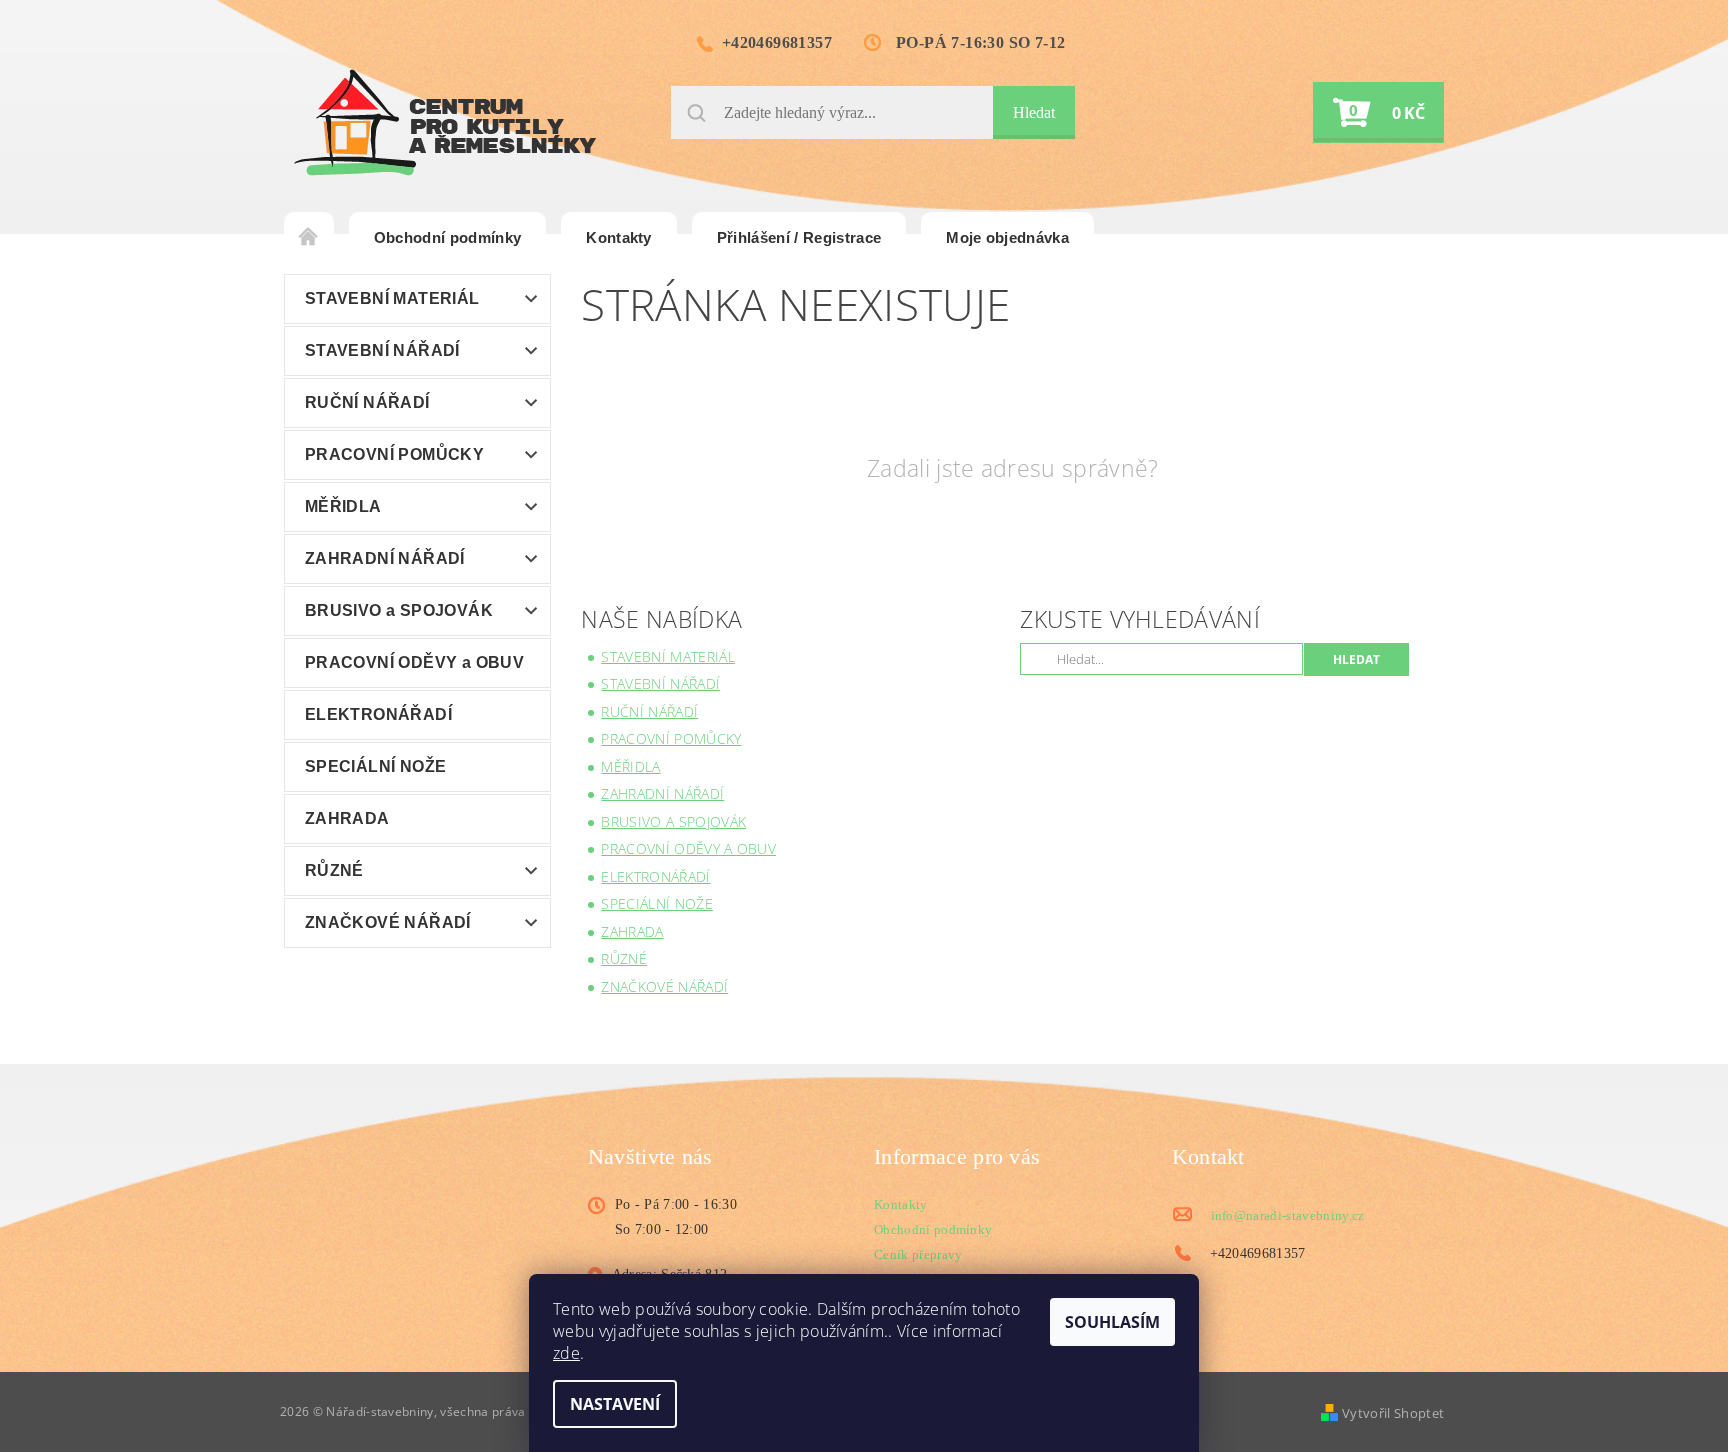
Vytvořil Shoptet (1393, 1413)
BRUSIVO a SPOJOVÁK (399, 610)
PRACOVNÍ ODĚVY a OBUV (414, 662)
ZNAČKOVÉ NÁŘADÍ (388, 922)
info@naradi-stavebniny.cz (1288, 1215)
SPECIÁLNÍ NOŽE (376, 766)
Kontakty (619, 237)
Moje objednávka (1007, 237)
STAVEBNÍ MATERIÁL (392, 298)
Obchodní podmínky (447, 237)
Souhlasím (1112, 1322)
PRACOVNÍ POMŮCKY (394, 454)
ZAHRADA (347, 818)
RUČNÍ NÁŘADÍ (367, 402)
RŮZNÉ (334, 870)
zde (566, 1353)
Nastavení (615, 1404)
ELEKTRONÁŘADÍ (378, 714)
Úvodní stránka (309, 238)
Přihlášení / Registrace (799, 237)
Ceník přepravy (918, 1254)
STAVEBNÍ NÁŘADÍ (382, 350)
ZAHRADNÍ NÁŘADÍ (385, 558)
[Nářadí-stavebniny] (445, 122)
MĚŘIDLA (343, 506)
